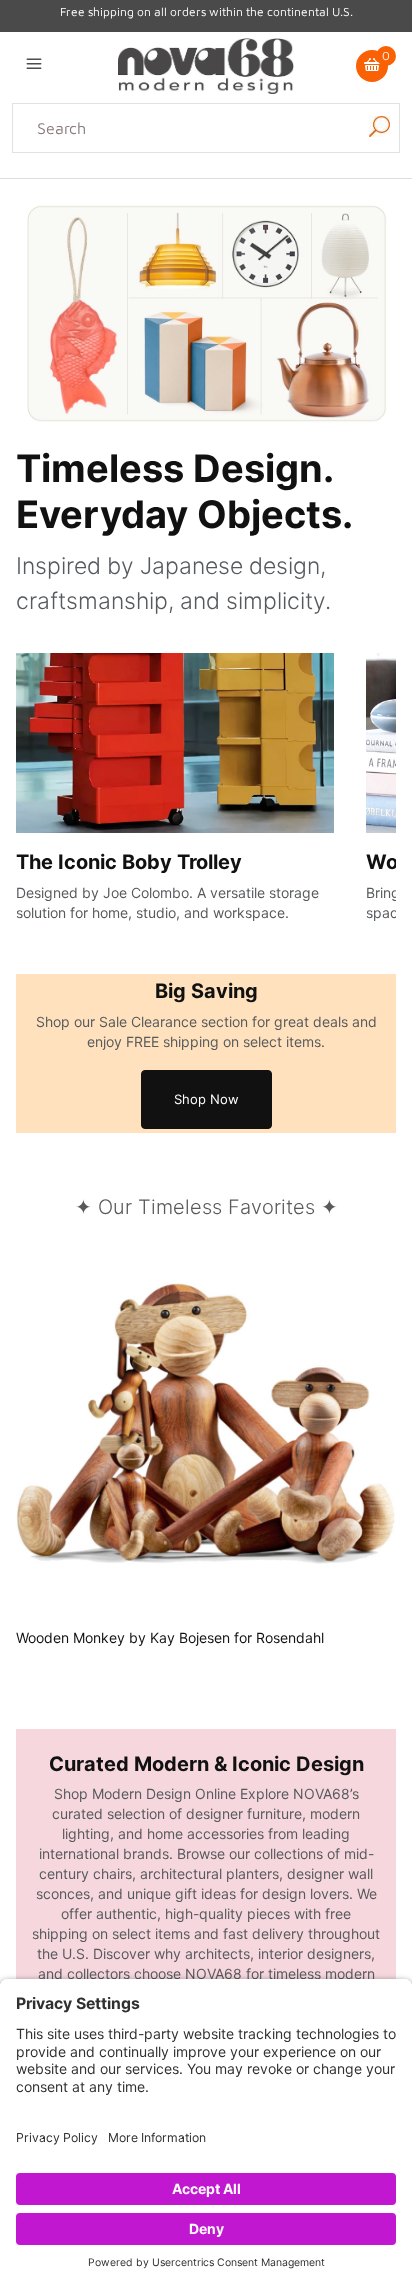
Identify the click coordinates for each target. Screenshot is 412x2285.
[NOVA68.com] (205, 64)
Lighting (55, 190)
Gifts (224, 214)
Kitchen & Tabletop (253, 190)
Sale (261, 214)
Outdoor (357, 190)
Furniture (169, 214)
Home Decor (134, 190)
